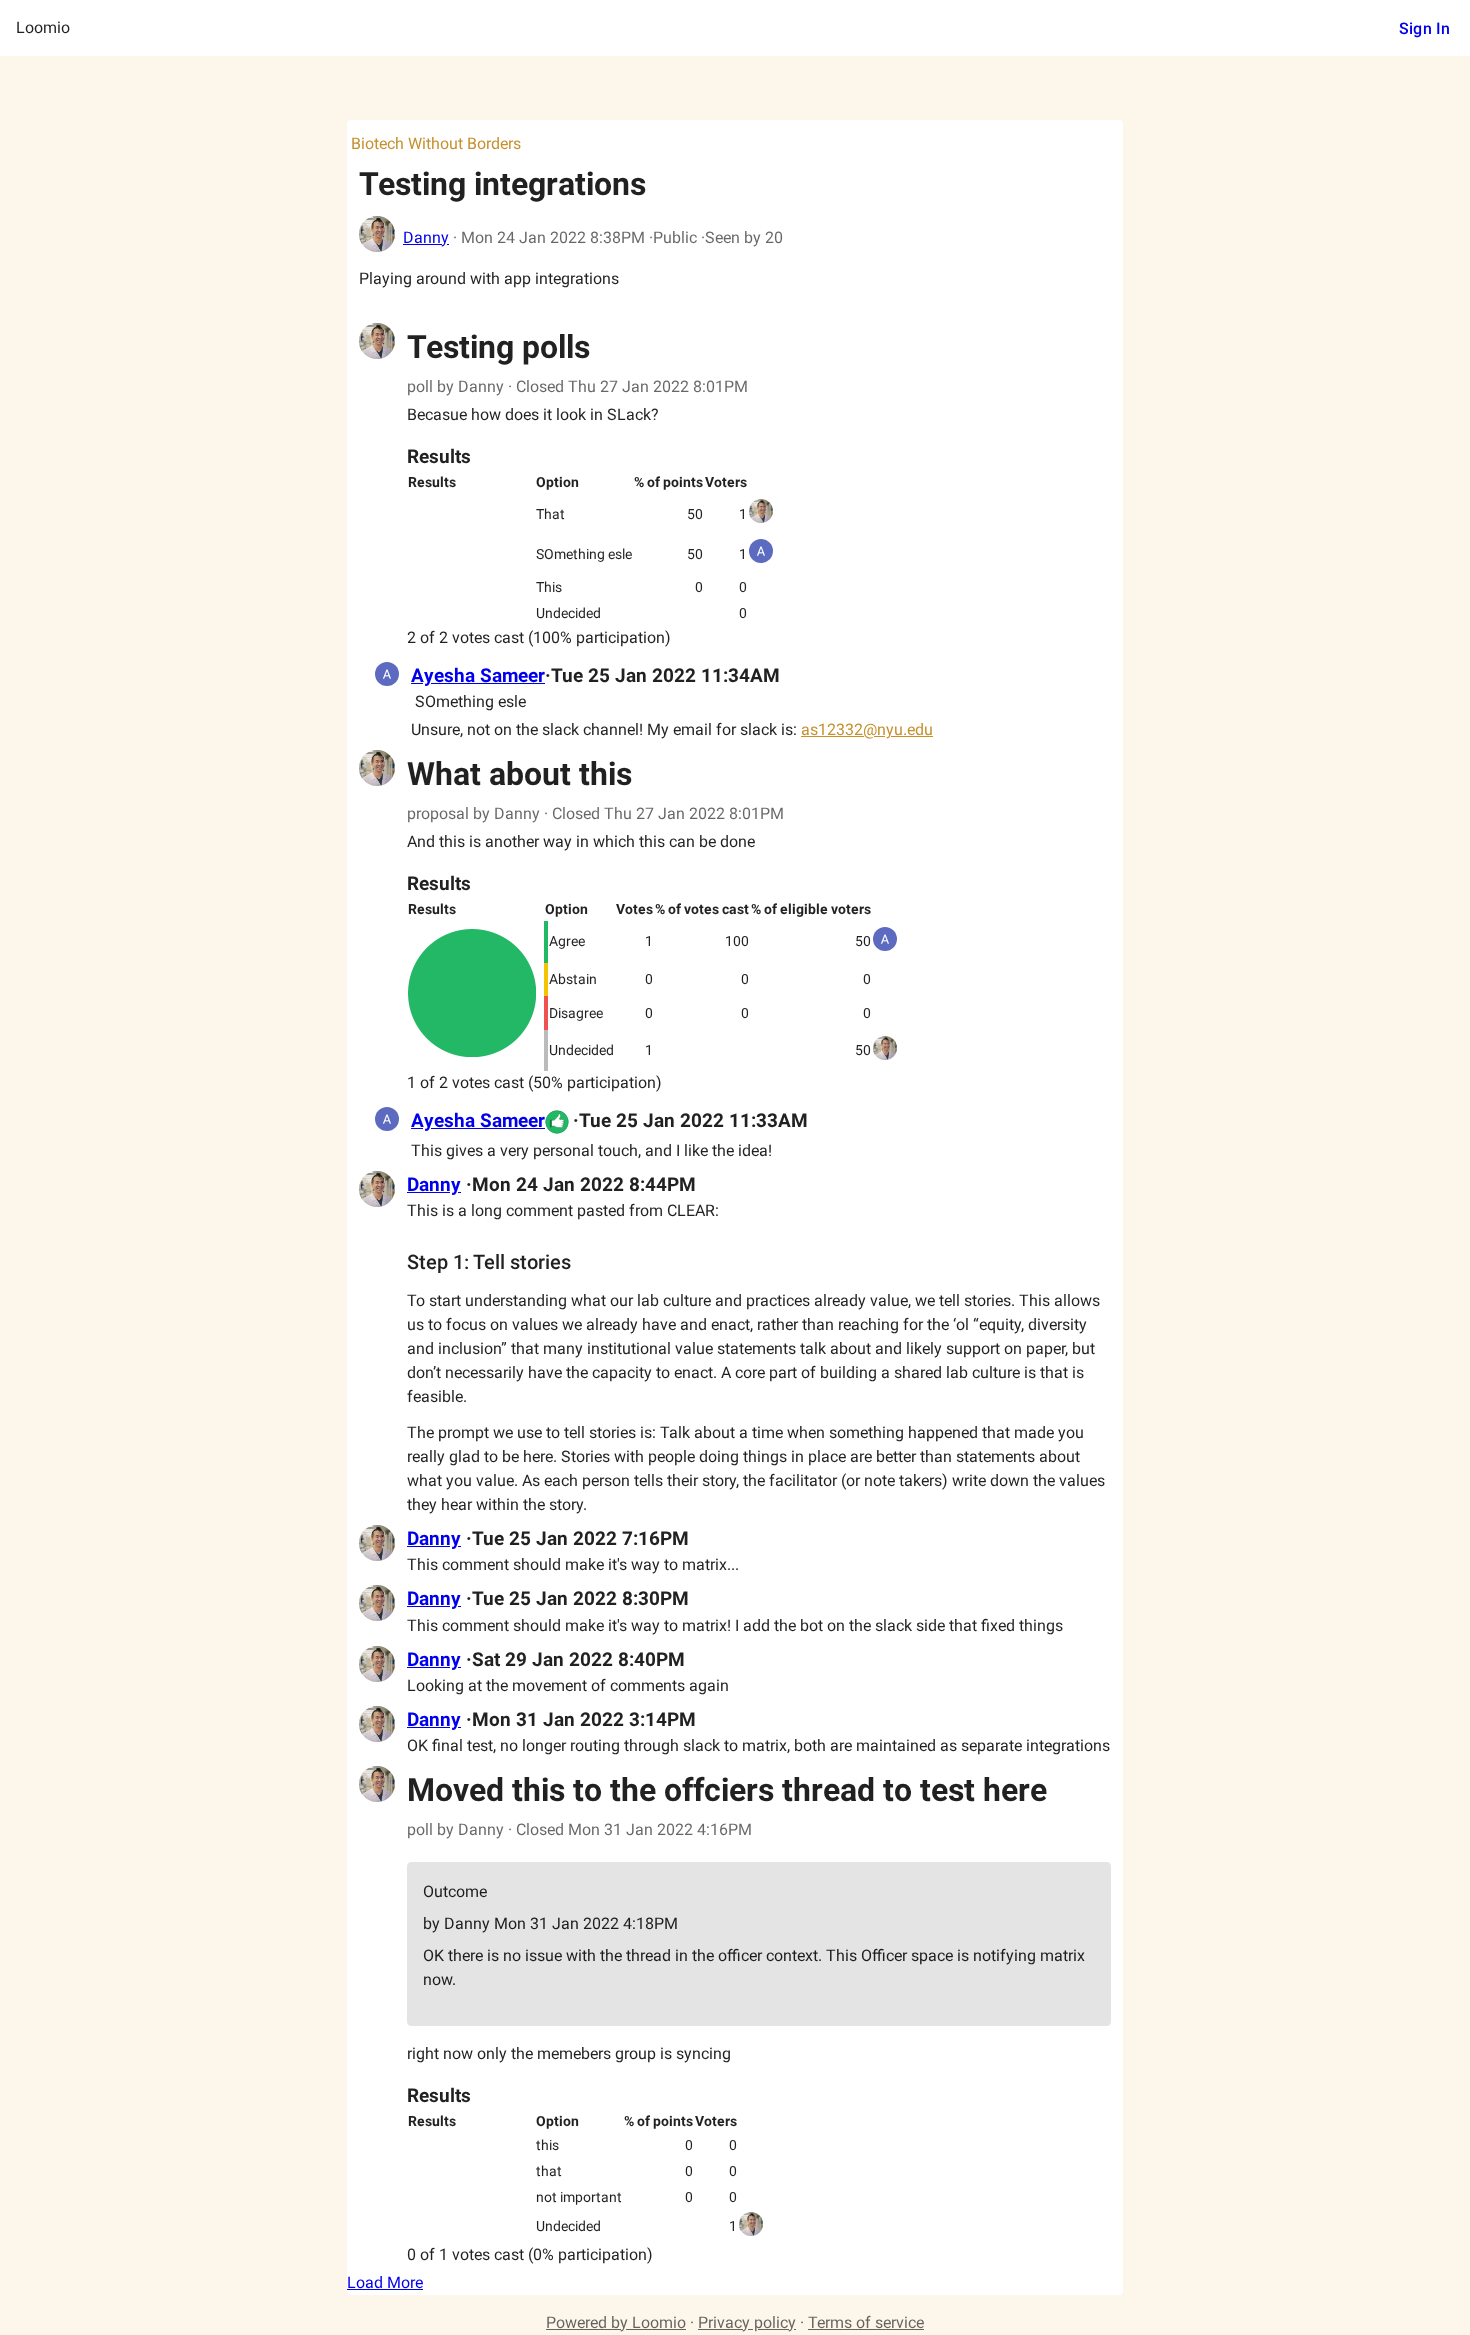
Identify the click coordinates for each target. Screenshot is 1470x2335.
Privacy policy (747, 2322)
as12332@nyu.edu (867, 729)
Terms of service (866, 2322)
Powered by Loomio (616, 2322)
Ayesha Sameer (478, 676)
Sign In (1424, 28)
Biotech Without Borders (436, 143)
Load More (385, 2282)
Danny (426, 237)
